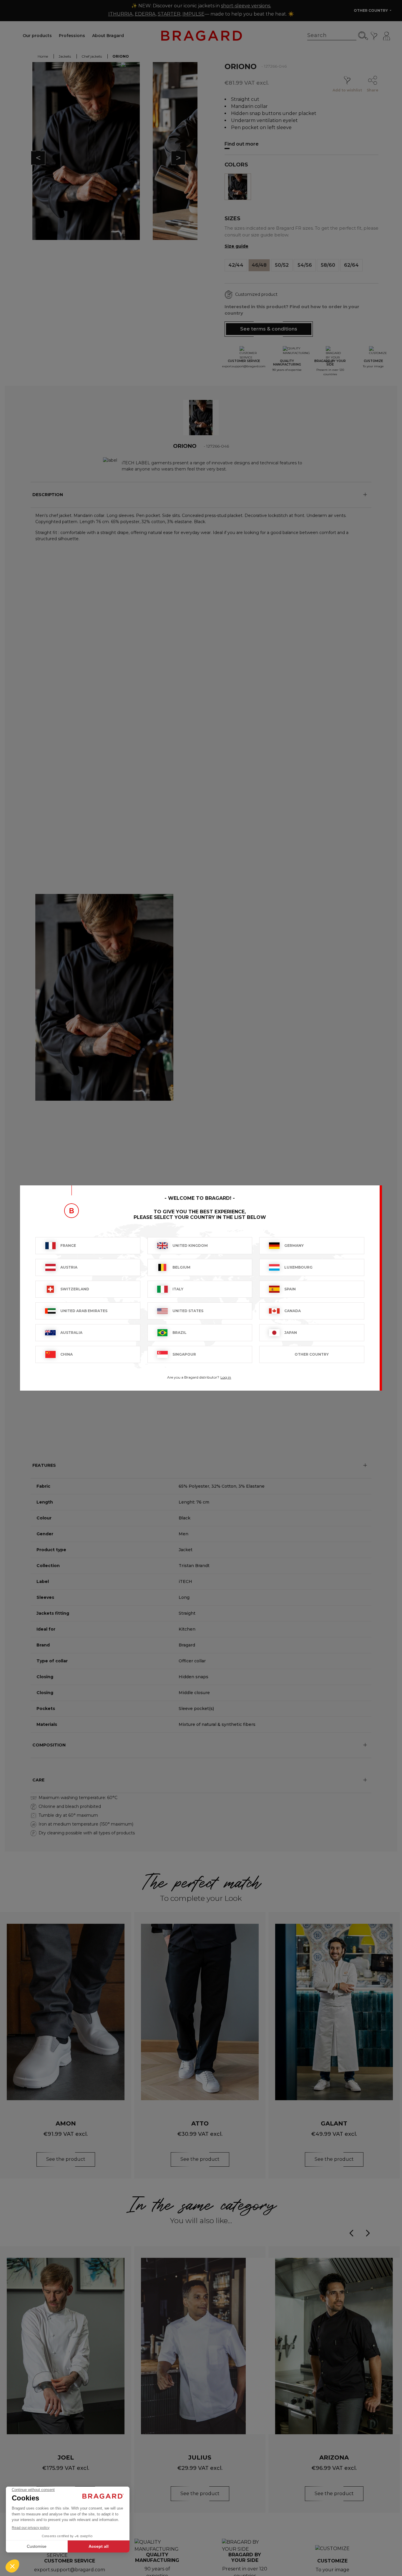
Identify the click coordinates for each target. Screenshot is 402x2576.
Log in (226, 1377)
